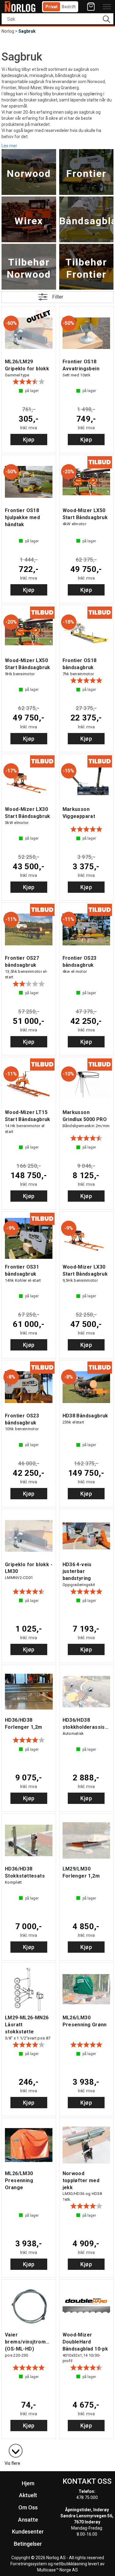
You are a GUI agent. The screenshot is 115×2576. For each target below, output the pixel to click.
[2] (13, 2448)
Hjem (28, 2483)
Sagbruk (27, 31)
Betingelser (28, 2544)
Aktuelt (28, 2495)
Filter (58, 297)
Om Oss (28, 2507)
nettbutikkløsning (70, 2564)
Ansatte (28, 2520)
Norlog (8, 31)
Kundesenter (28, 2532)
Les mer (9, 145)
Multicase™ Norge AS (57, 2570)
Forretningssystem (29, 2564)
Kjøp (29, 440)
